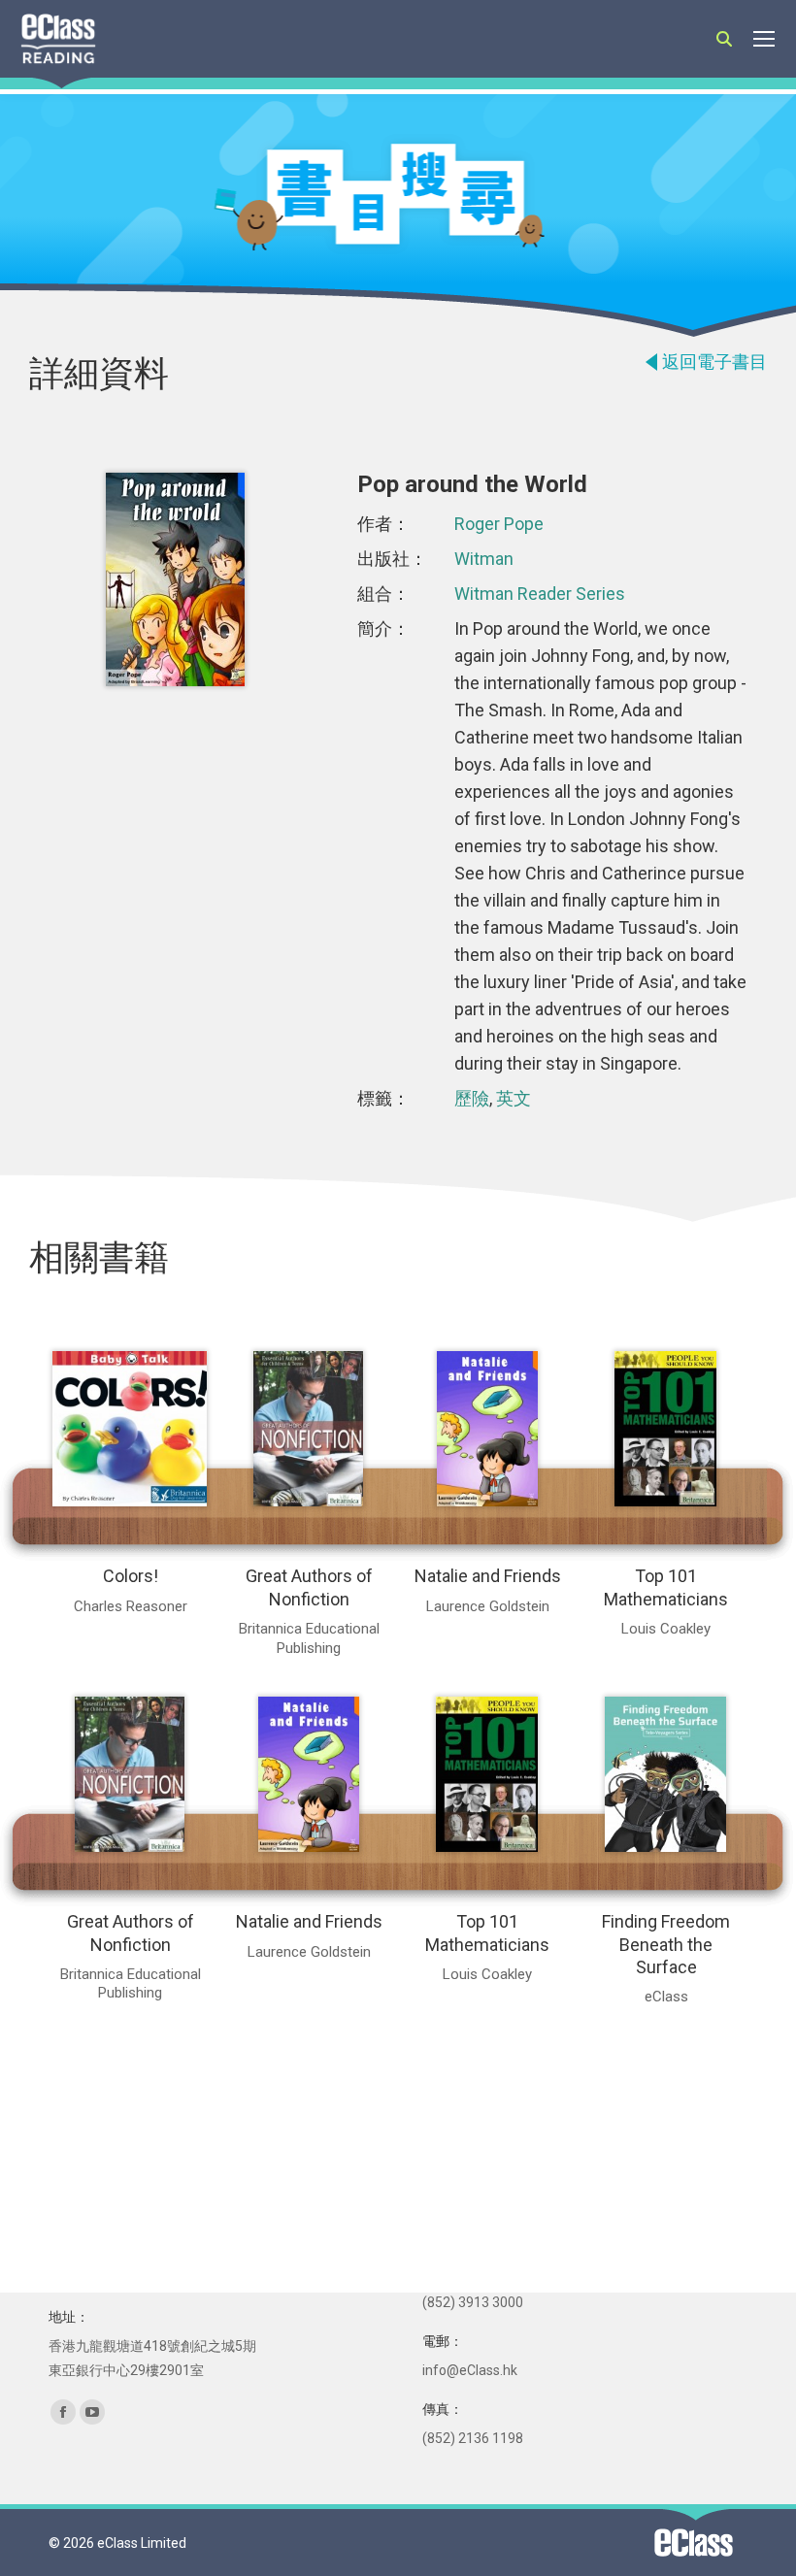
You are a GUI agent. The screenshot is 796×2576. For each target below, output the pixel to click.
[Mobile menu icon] (764, 39)
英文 (514, 1098)
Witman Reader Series (540, 594)
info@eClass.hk (470, 2370)
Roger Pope (499, 524)
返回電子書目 (714, 362)
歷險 (472, 1098)
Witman (484, 559)
